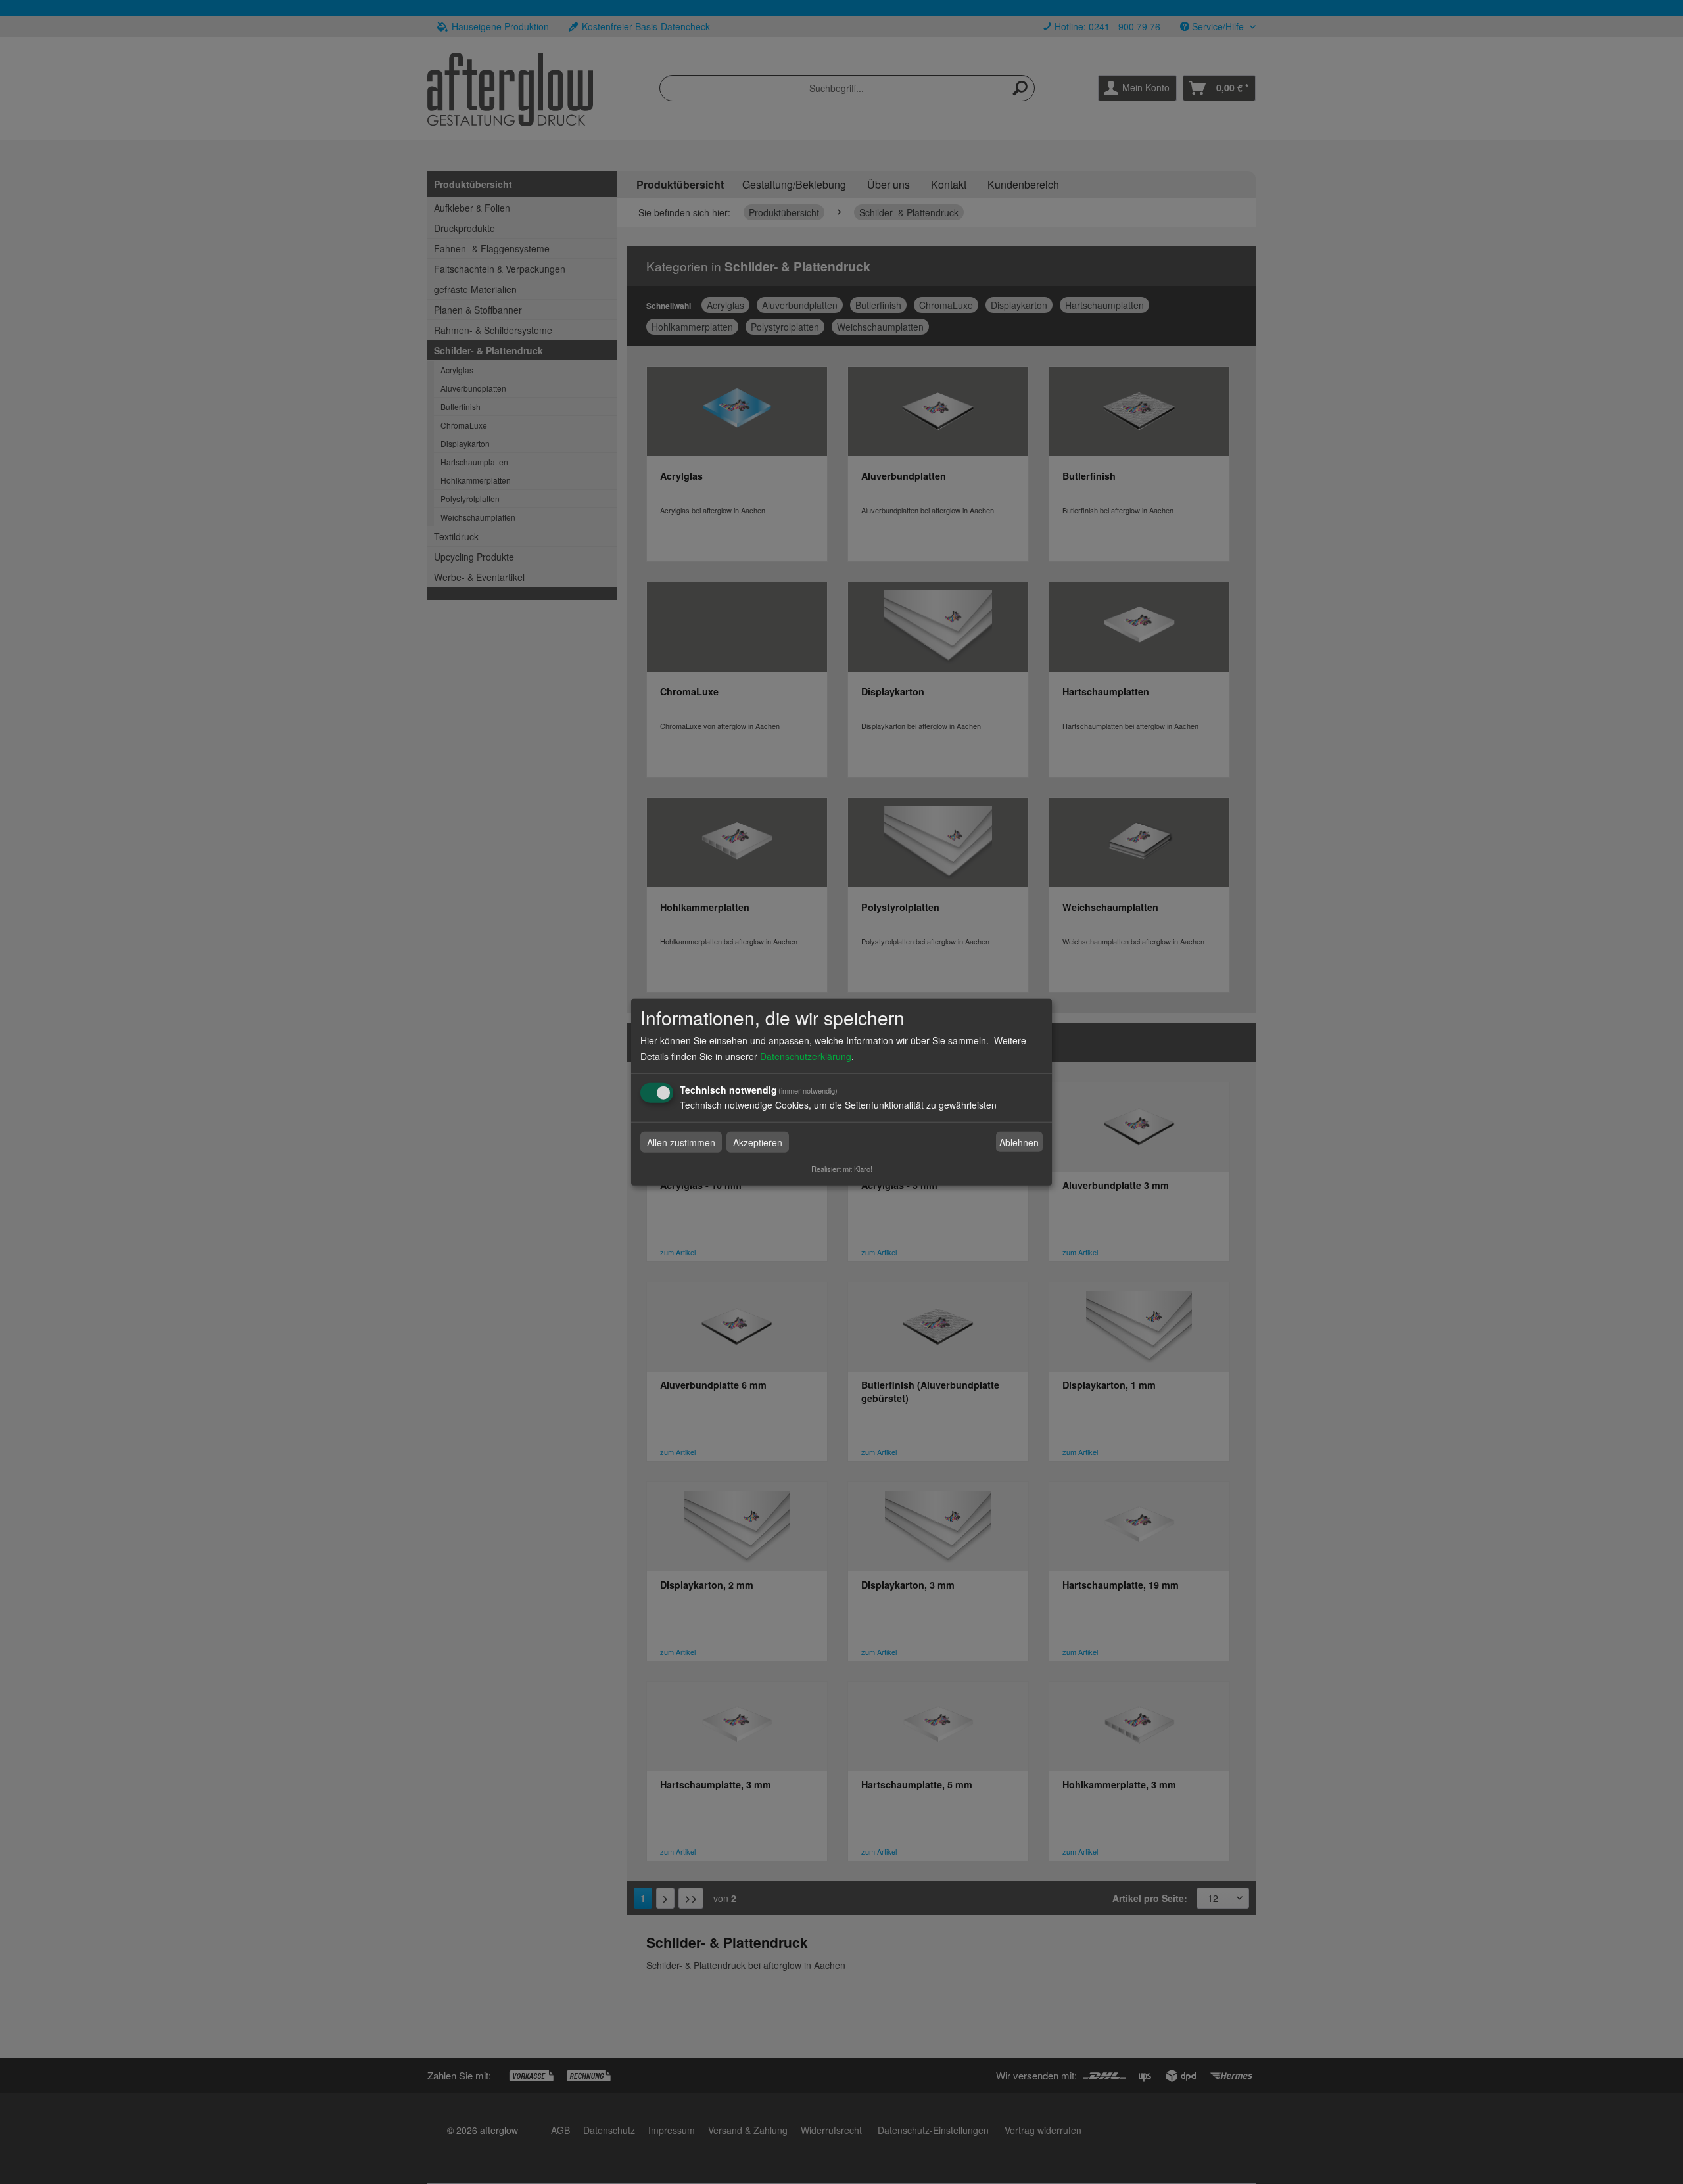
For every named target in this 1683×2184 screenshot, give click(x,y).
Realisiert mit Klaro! (842, 1169)
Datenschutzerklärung (806, 1056)
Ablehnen (1019, 1142)
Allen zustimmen (681, 1142)
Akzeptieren (758, 1142)
